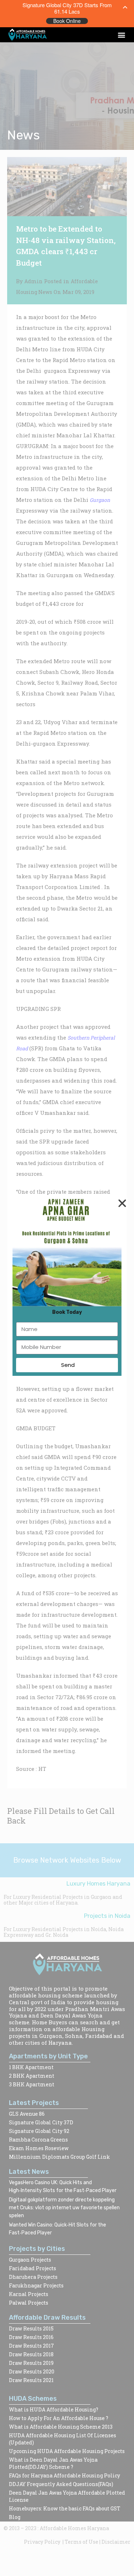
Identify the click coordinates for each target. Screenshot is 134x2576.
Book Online (67, 21)
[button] (121, 35)
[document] (67, 1288)
